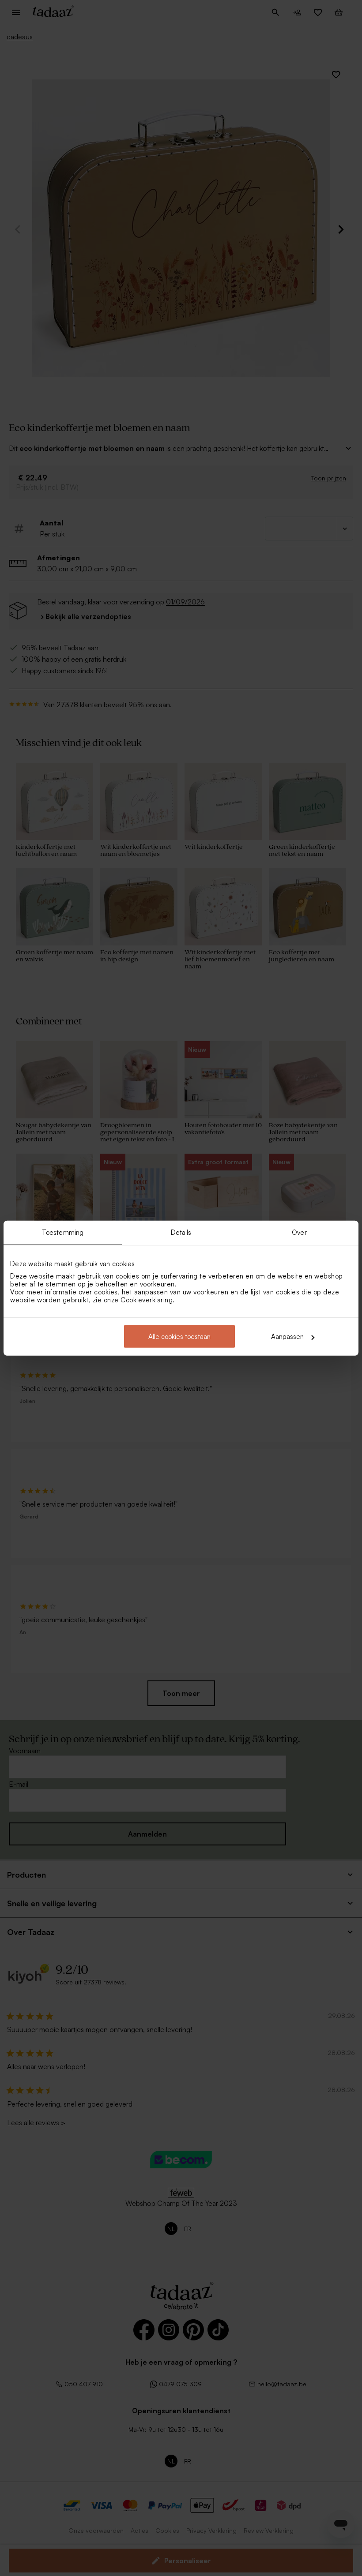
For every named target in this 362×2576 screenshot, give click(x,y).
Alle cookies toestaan (179, 1337)
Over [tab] (299, 1232)
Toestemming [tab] (63, 1232)
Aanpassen (287, 1337)
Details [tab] (181, 1232)
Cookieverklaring (147, 1300)
